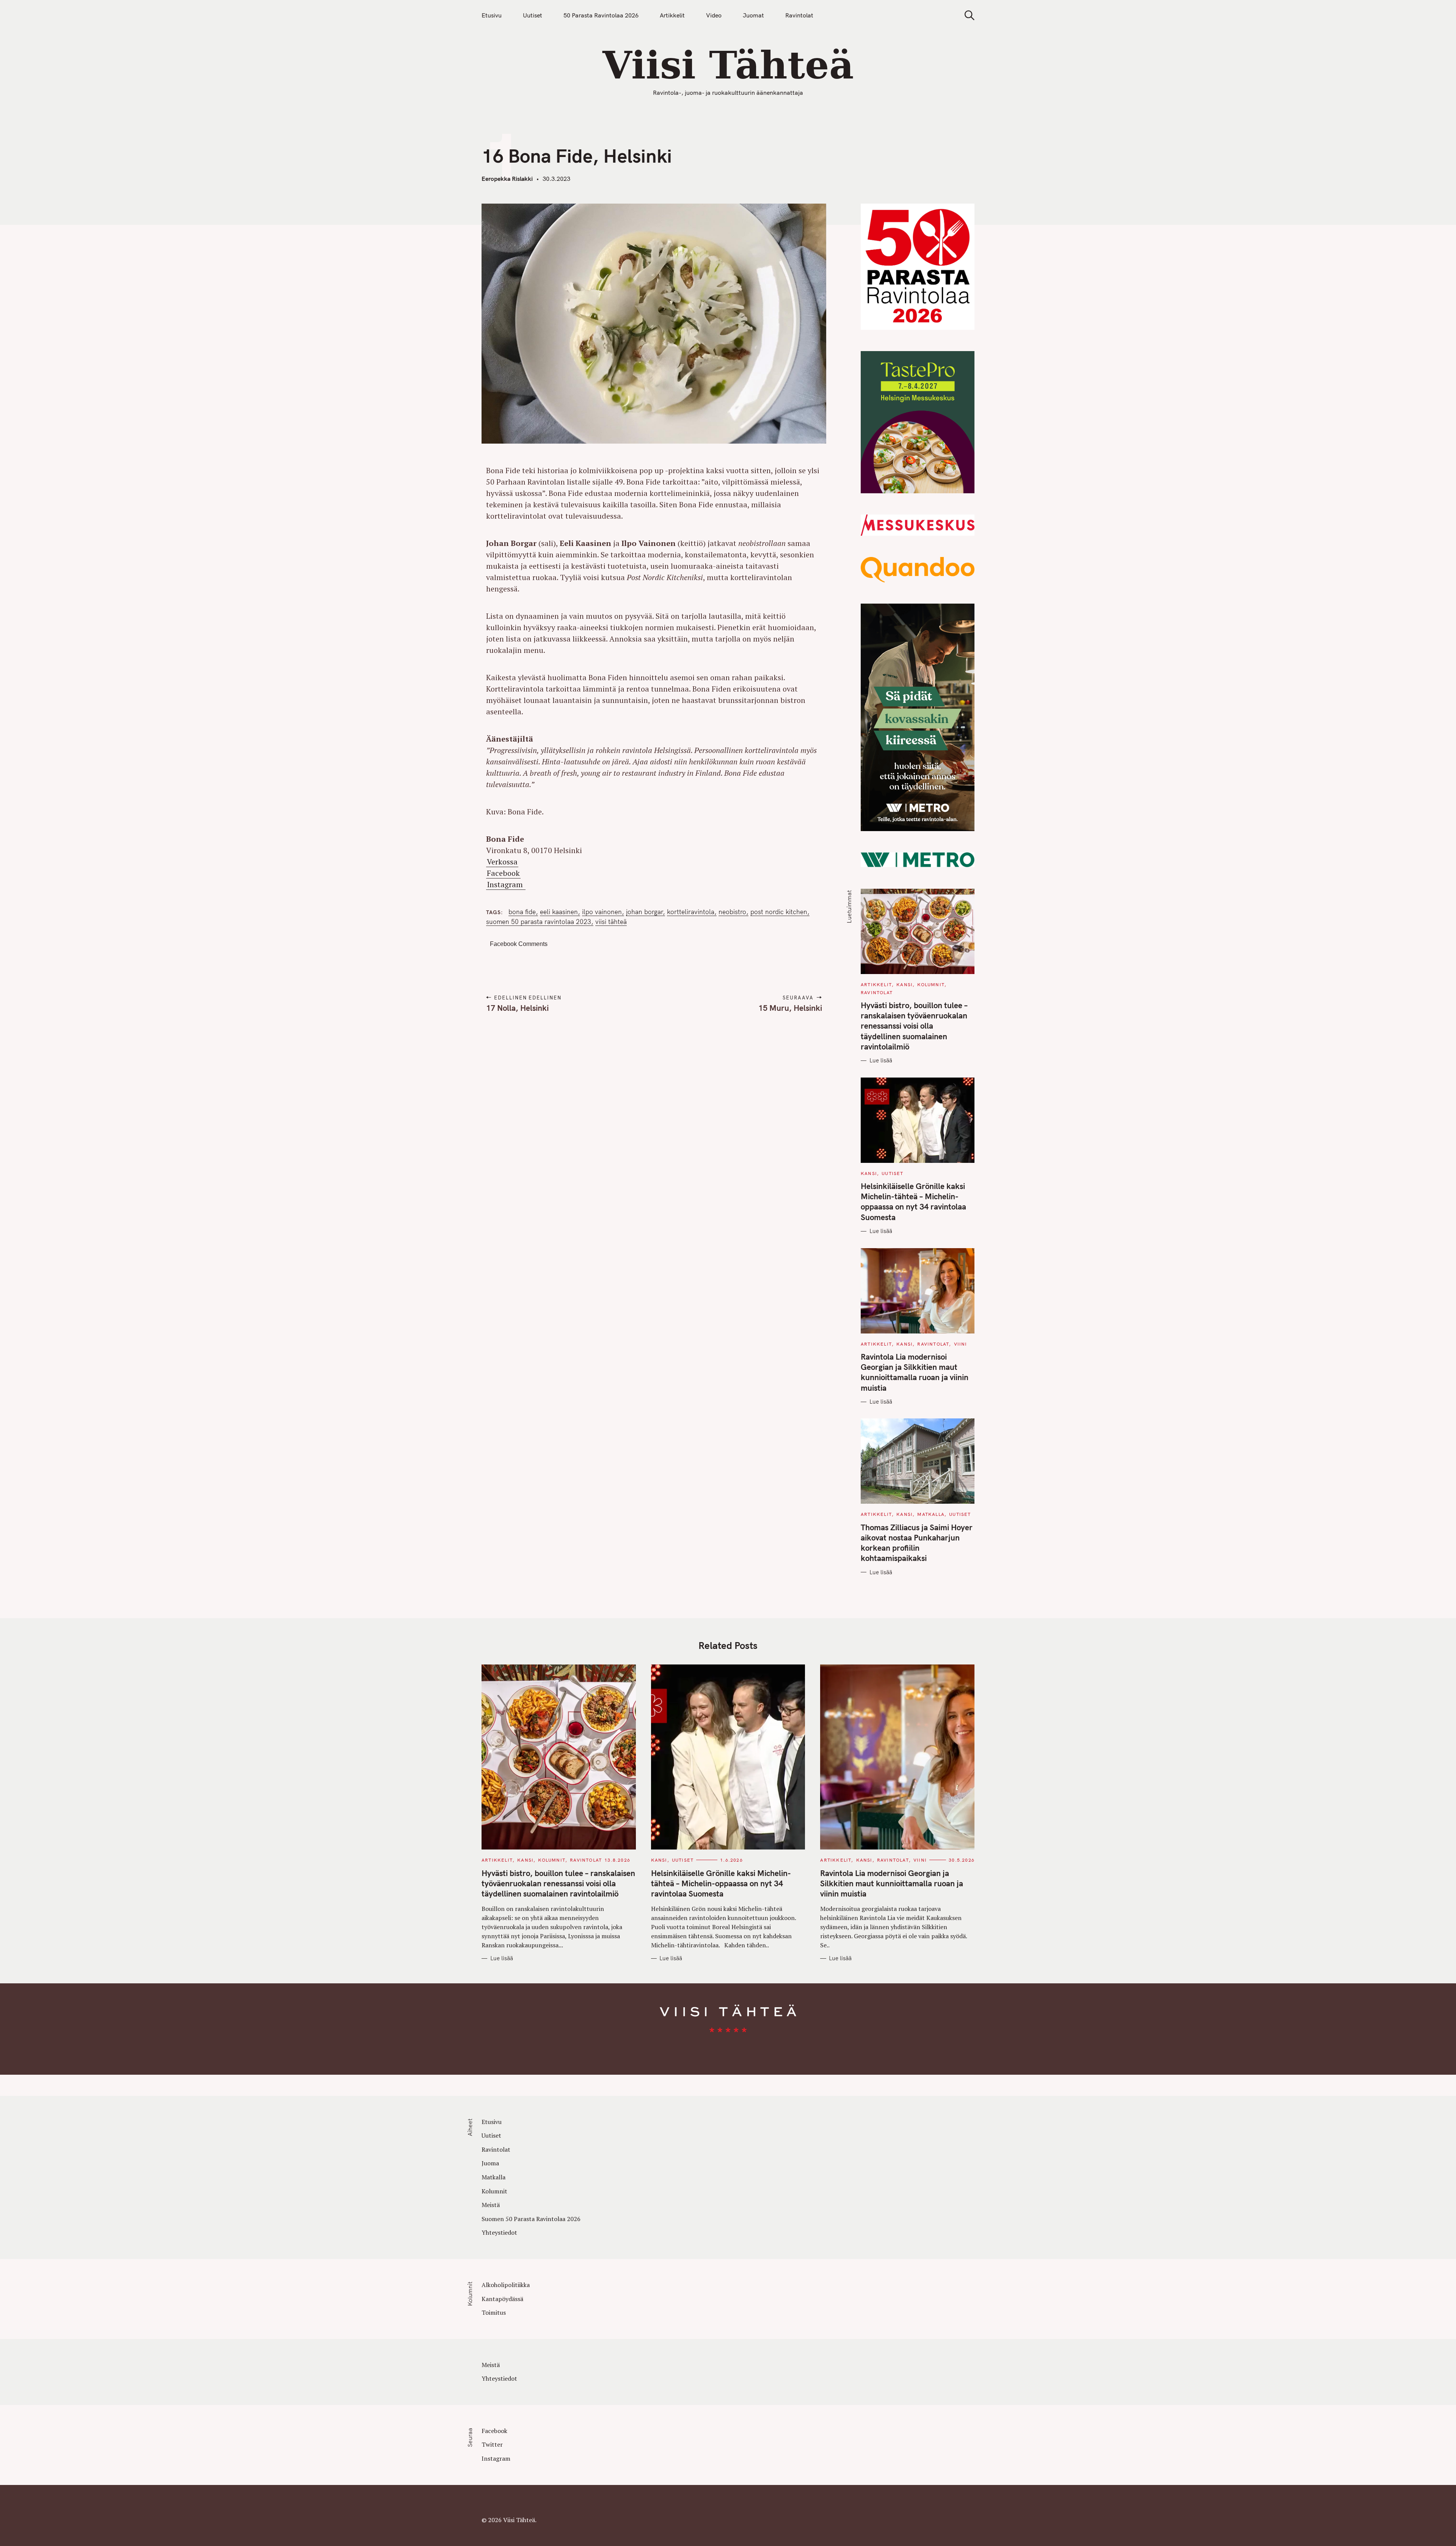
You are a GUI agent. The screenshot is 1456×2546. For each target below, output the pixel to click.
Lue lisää (881, 1060)
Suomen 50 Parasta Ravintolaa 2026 (531, 2219)
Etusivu (492, 15)
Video (714, 15)
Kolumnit (931, 984)
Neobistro (732, 912)
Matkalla (931, 1514)
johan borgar (644, 912)
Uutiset (533, 15)
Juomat (753, 15)
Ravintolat (799, 15)
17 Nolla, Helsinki (517, 1008)
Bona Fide (522, 912)
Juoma (490, 2163)
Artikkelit (672, 15)
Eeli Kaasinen (559, 912)
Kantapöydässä (502, 2299)
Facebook (503, 873)
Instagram (506, 884)
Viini (961, 1344)
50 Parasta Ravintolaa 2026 (601, 15)
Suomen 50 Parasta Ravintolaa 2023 (539, 922)
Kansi (905, 984)
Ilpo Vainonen (602, 912)
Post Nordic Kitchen (779, 912)
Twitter (492, 2444)
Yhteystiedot (499, 2232)
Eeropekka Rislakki (507, 179)
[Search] (967, 15)
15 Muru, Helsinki (790, 1008)
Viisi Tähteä (611, 922)
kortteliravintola (691, 912)
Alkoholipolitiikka (506, 2285)
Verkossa (502, 862)
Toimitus (494, 2312)
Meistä (491, 2205)
